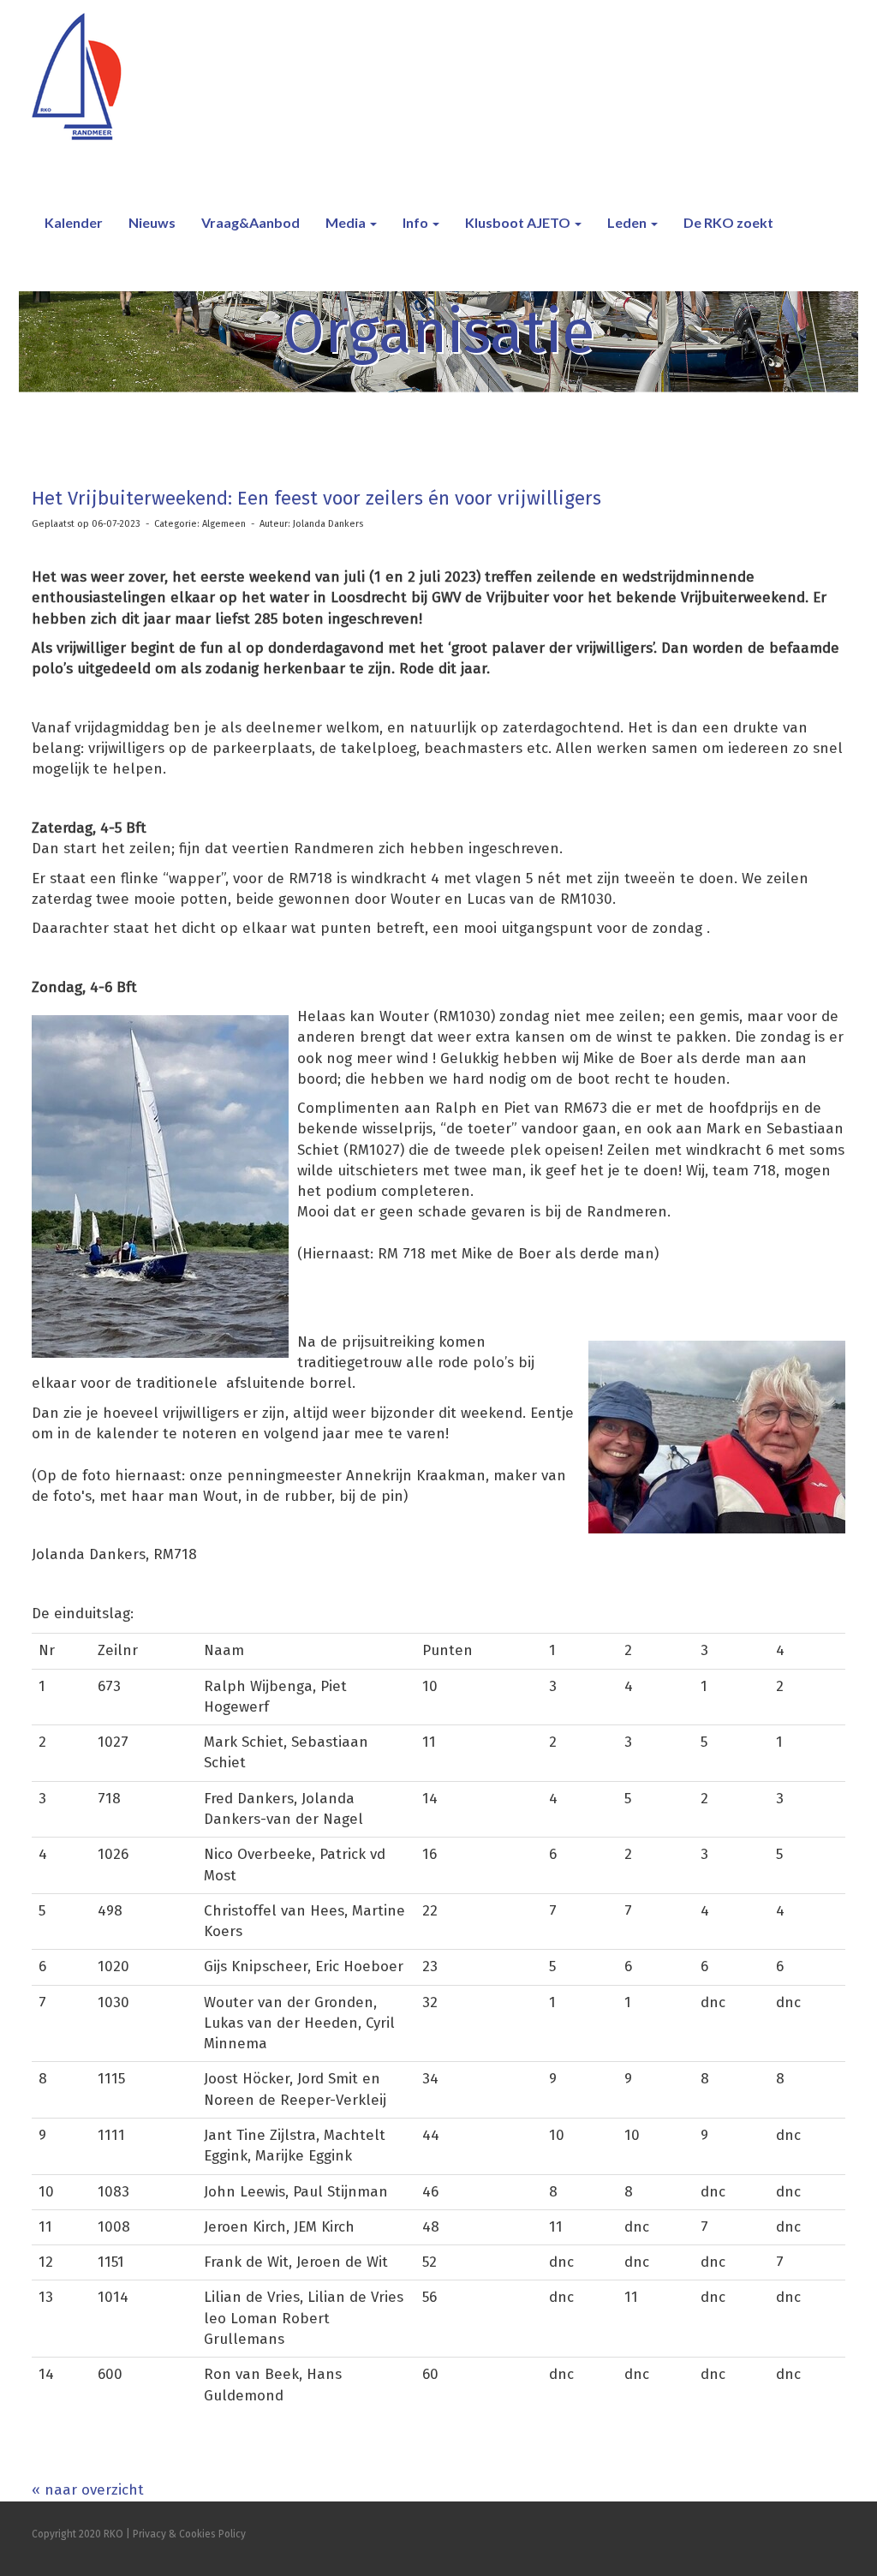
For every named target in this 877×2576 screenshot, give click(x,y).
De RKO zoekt (728, 222)
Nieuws (152, 222)
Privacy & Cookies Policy (189, 2534)
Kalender (74, 222)
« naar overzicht (88, 2490)
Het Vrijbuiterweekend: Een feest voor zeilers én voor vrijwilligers (316, 498)
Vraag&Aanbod (251, 222)
